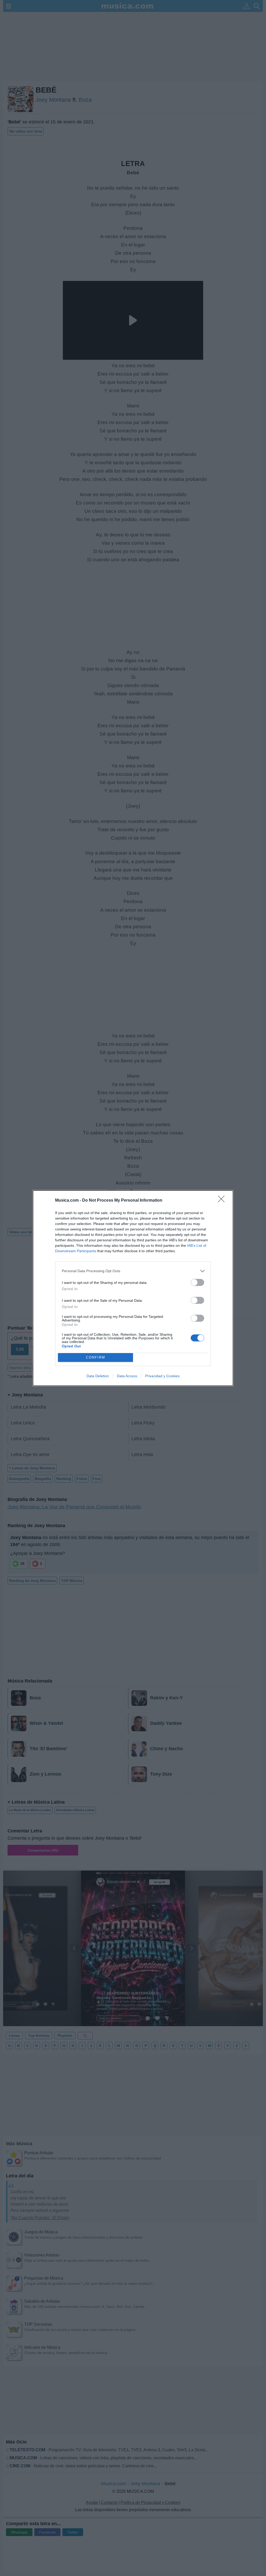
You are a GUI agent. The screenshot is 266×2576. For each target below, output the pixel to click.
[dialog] (133, 1288)
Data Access (127, 1376)
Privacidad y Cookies (162, 1376)
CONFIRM (96, 1357)
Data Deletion (98, 1376)
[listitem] (133, 1271)
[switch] (197, 1282)
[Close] (223, 1201)
